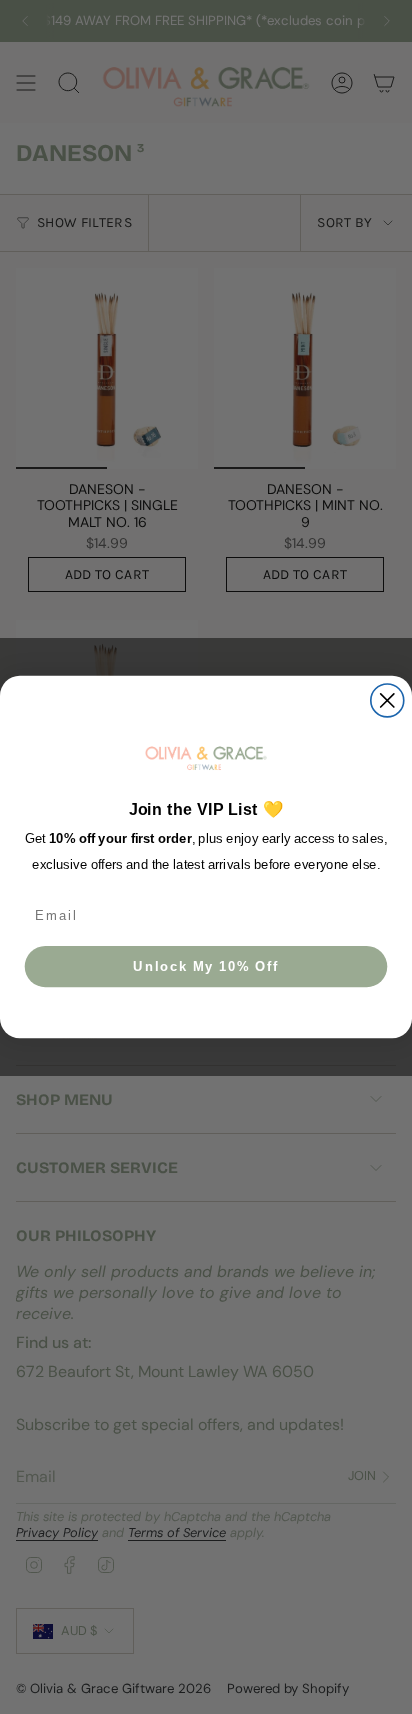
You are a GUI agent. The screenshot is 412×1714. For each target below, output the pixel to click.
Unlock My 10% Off (205, 966)
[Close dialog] (387, 700)
